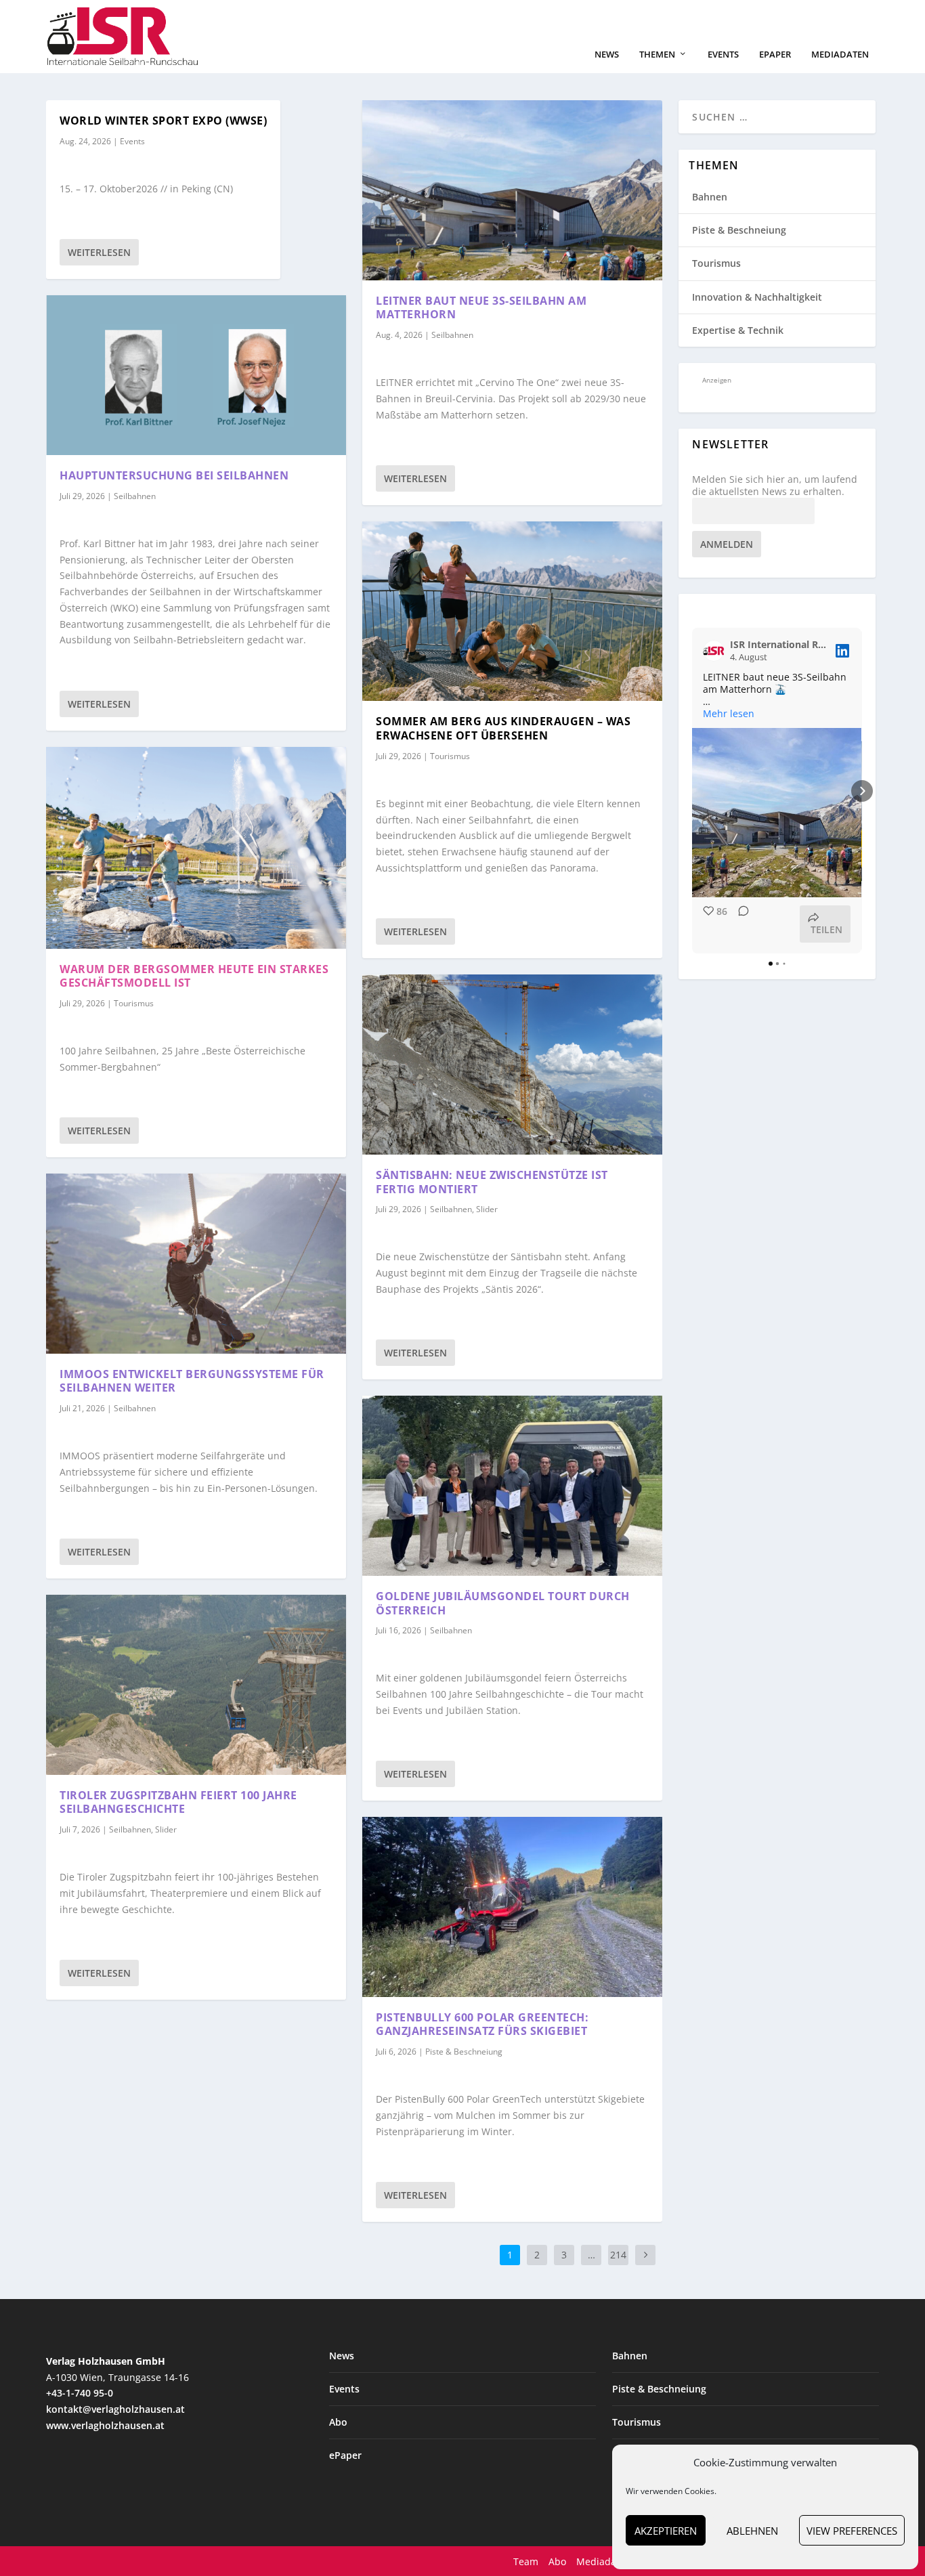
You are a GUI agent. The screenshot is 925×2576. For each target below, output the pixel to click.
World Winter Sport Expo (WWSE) (163, 121)
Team (526, 2561)
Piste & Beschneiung (464, 2052)
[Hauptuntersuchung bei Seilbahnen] (196, 375)
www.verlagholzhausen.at (105, 2425)
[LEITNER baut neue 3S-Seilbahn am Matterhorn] (512, 190)
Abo (338, 2422)
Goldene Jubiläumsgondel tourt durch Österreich (503, 1603)
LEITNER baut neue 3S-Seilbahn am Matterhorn (481, 308)
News (607, 55)
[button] (692, 791)
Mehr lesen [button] (729, 714)
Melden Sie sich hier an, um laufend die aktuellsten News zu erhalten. (775, 486)
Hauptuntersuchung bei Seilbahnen (174, 475)
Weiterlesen (99, 252)
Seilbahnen (135, 496)
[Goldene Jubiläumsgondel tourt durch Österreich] (512, 1486)
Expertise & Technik (738, 330)
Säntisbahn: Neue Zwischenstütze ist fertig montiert (492, 1182)
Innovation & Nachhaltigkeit (757, 297)
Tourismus (134, 1003)
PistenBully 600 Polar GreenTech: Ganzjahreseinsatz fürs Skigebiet (482, 2024)
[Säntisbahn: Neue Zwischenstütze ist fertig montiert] (512, 1065)
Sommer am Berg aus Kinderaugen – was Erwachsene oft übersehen (503, 728)
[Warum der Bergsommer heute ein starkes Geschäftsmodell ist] (196, 848)
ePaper (775, 55)
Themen (657, 55)
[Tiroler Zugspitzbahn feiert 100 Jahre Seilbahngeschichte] (196, 1685)
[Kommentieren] (739, 924)
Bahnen (710, 197)
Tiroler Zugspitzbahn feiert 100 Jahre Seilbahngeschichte (178, 1802)
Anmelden (727, 544)
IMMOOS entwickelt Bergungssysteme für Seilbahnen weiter (192, 1381)
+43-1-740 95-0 (80, 2393)
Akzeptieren (666, 2531)
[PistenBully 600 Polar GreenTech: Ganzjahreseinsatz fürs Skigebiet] (512, 1907)
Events (723, 55)
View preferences (852, 2531)
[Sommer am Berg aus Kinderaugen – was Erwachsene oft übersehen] (512, 611)
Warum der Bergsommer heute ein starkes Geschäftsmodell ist (194, 976)
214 (618, 2255)
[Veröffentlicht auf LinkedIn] (842, 651)
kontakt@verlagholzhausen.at (115, 2409)
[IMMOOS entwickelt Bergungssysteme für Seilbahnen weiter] (196, 1264)
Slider (166, 1829)
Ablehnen (752, 2531)
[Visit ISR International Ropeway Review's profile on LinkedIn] (716, 651)
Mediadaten (840, 55)
